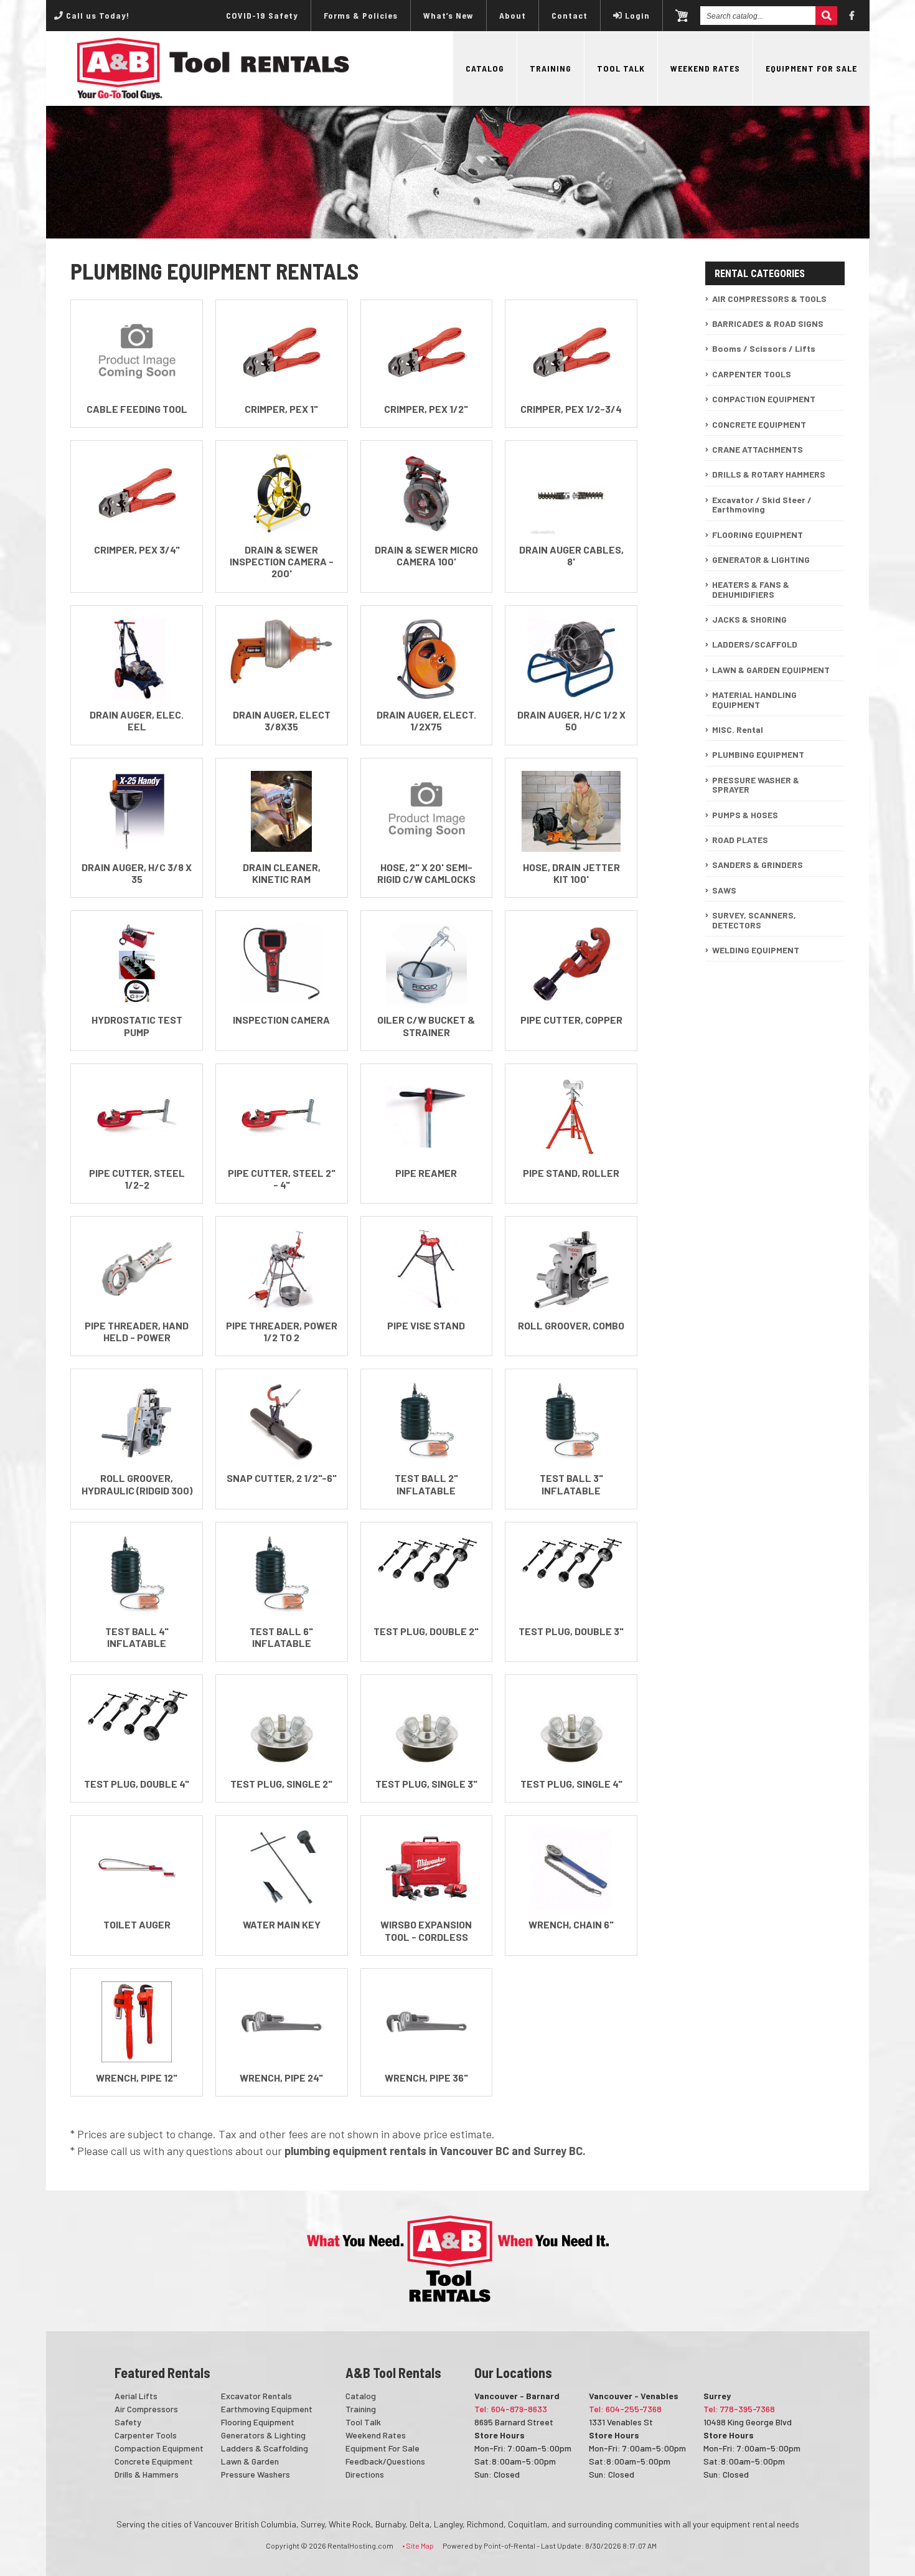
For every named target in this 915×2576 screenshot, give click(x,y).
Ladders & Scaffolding (265, 2448)
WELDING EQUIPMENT (756, 950)
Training (551, 68)
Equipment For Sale (811, 68)
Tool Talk (621, 68)
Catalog (485, 68)
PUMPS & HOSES (745, 815)
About (513, 15)
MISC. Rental (738, 729)
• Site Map (418, 2545)
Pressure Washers (256, 2474)
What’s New (448, 15)
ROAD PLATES (740, 840)
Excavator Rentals (256, 2396)
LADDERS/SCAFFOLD (755, 644)
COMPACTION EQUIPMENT (764, 399)
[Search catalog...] (826, 16)
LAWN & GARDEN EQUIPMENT (771, 670)
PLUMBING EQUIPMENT (758, 754)
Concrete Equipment (154, 2461)
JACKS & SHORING (749, 619)
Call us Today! (96, 15)
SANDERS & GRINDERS (758, 865)
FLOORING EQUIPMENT (758, 535)
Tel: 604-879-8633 (511, 2409)
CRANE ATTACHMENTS (758, 449)
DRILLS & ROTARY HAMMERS (769, 474)
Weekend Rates (705, 68)
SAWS (724, 890)
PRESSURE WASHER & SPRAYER (756, 785)
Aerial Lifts (136, 2396)
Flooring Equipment (258, 2422)
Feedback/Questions (385, 2461)
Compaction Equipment (159, 2448)
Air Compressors (146, 2409)
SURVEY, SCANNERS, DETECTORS (754, 920)
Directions (365, 2474)
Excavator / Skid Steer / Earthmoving (762, 504)
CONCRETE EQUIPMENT (759, 424)
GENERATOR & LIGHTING (761, 559)
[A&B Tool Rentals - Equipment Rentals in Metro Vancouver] (213, 96)
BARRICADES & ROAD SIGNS (768, 323)
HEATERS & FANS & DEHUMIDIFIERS (751, 589)
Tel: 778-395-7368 (739, 2409)
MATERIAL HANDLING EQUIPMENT (754, 699)
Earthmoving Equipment (267, 2409)
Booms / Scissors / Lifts (764, 348)
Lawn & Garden (250, 2461)
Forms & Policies (361, 15)
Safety (128, 2422)
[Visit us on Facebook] (852, 16)
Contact (570, 15)
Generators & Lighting (263, 2435)
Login (637, 15)
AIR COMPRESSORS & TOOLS (769, 299)
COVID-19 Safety (262, 15)
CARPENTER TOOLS (752, 374)
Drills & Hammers (147, 2474)
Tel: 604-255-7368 (625, 2409)
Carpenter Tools (146, 2435)
